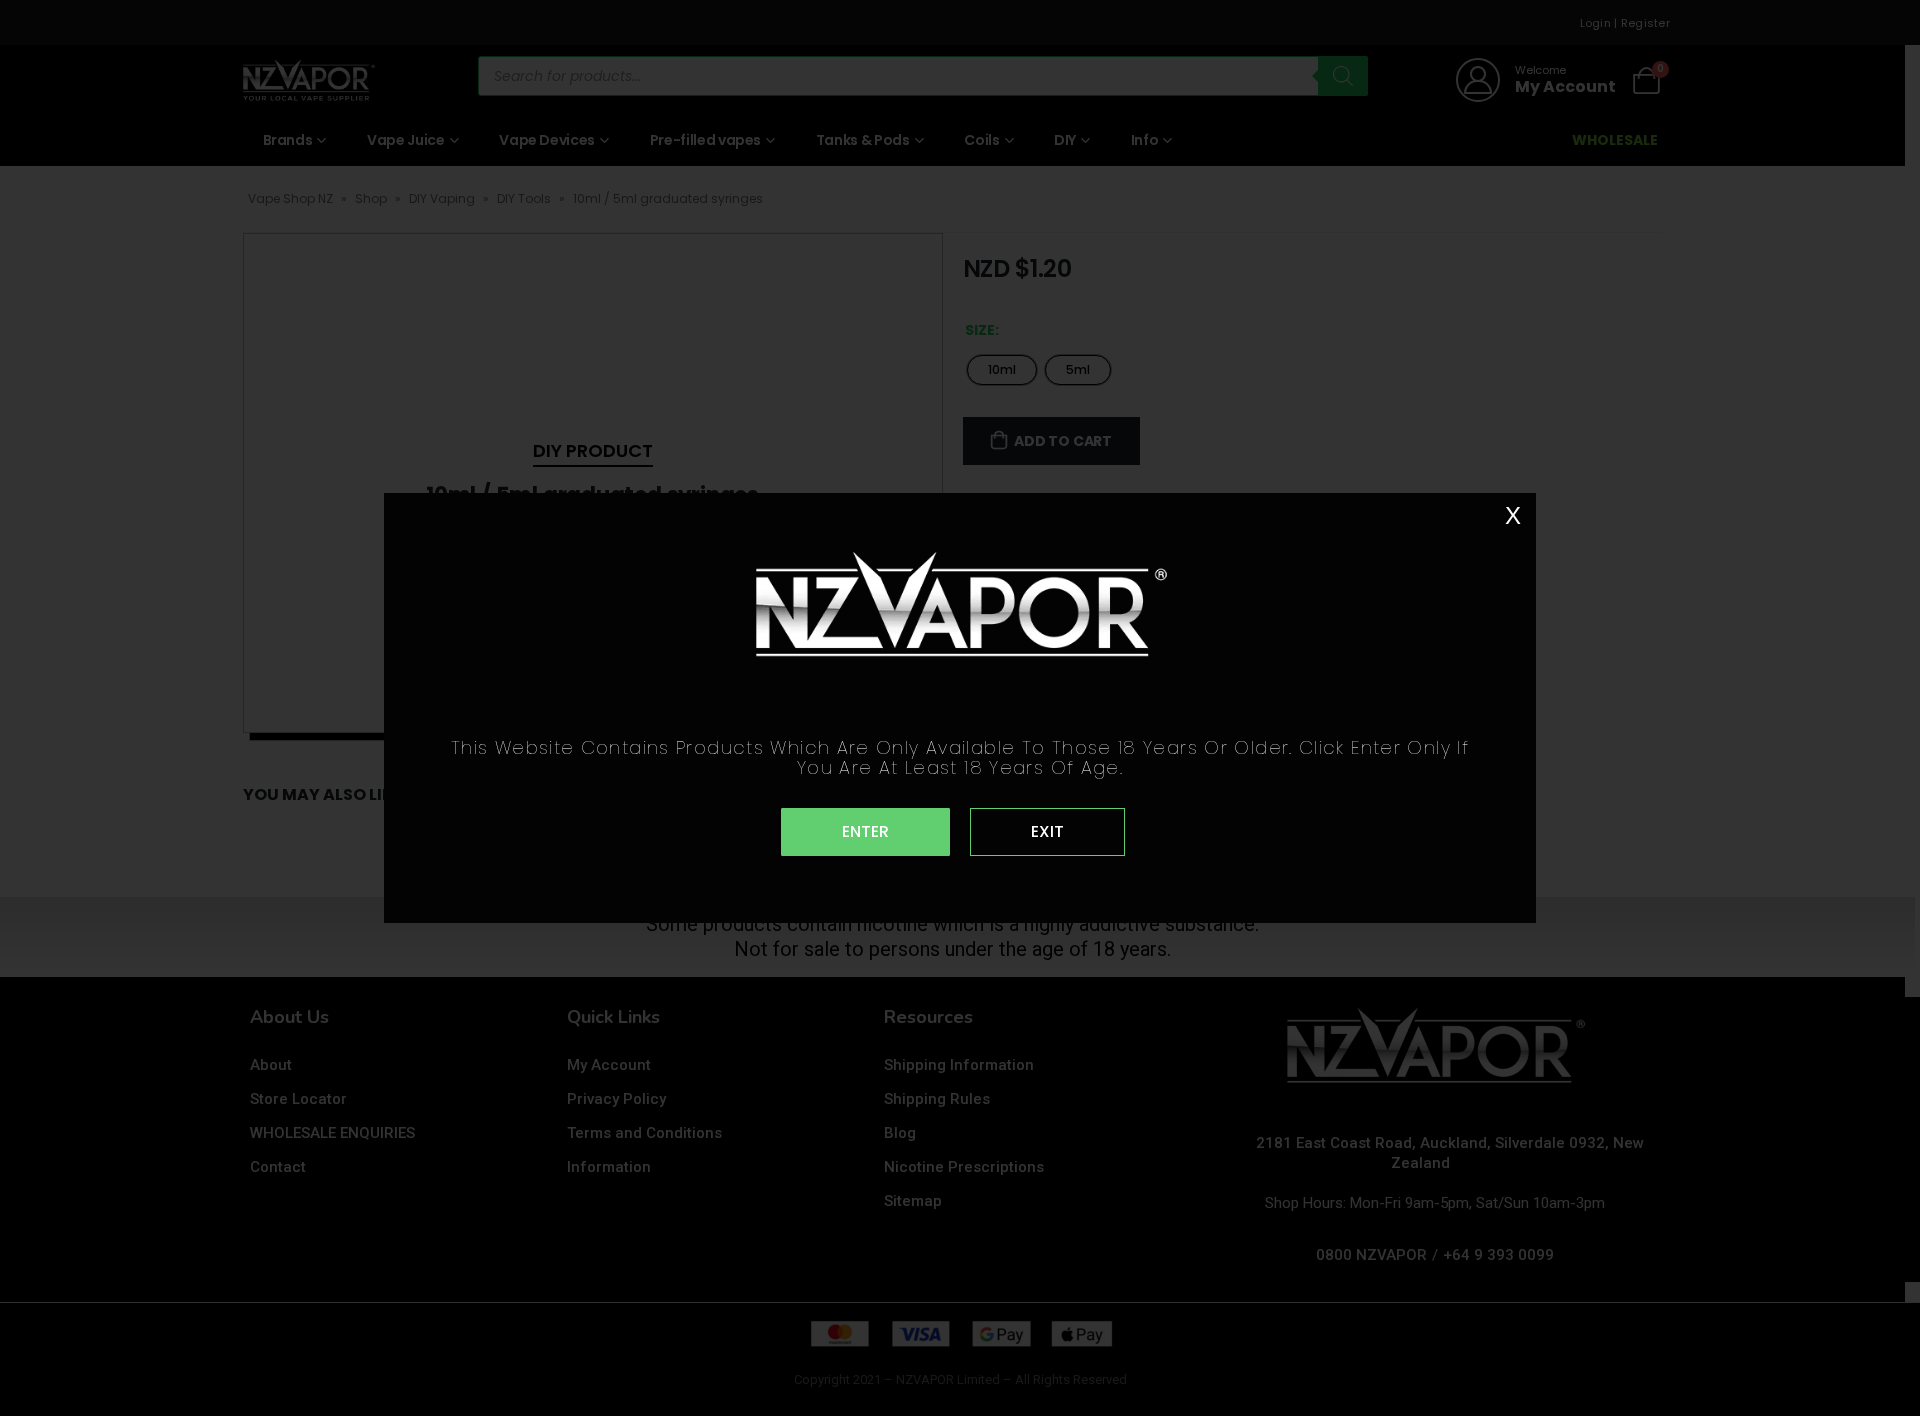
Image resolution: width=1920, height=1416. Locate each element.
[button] (865, 832)
